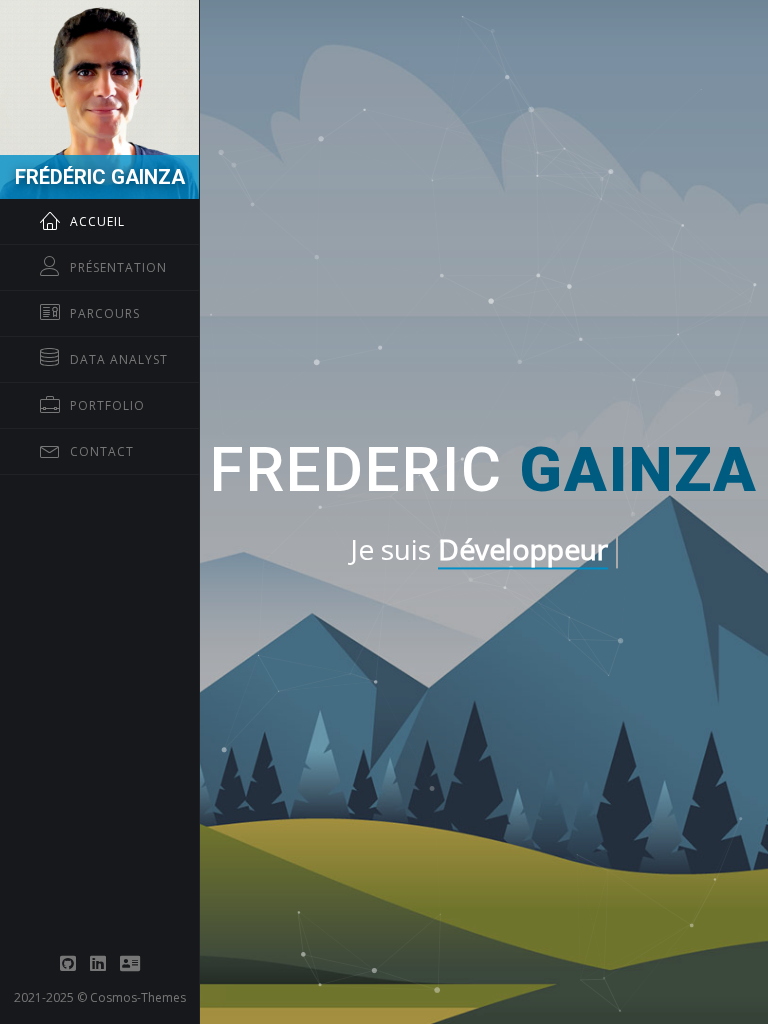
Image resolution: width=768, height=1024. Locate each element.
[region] (99, 512)
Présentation (118, 267)
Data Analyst (119, 359)
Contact (102, 451)
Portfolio (107, 405)
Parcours (105, 313)
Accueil (97, 221)
